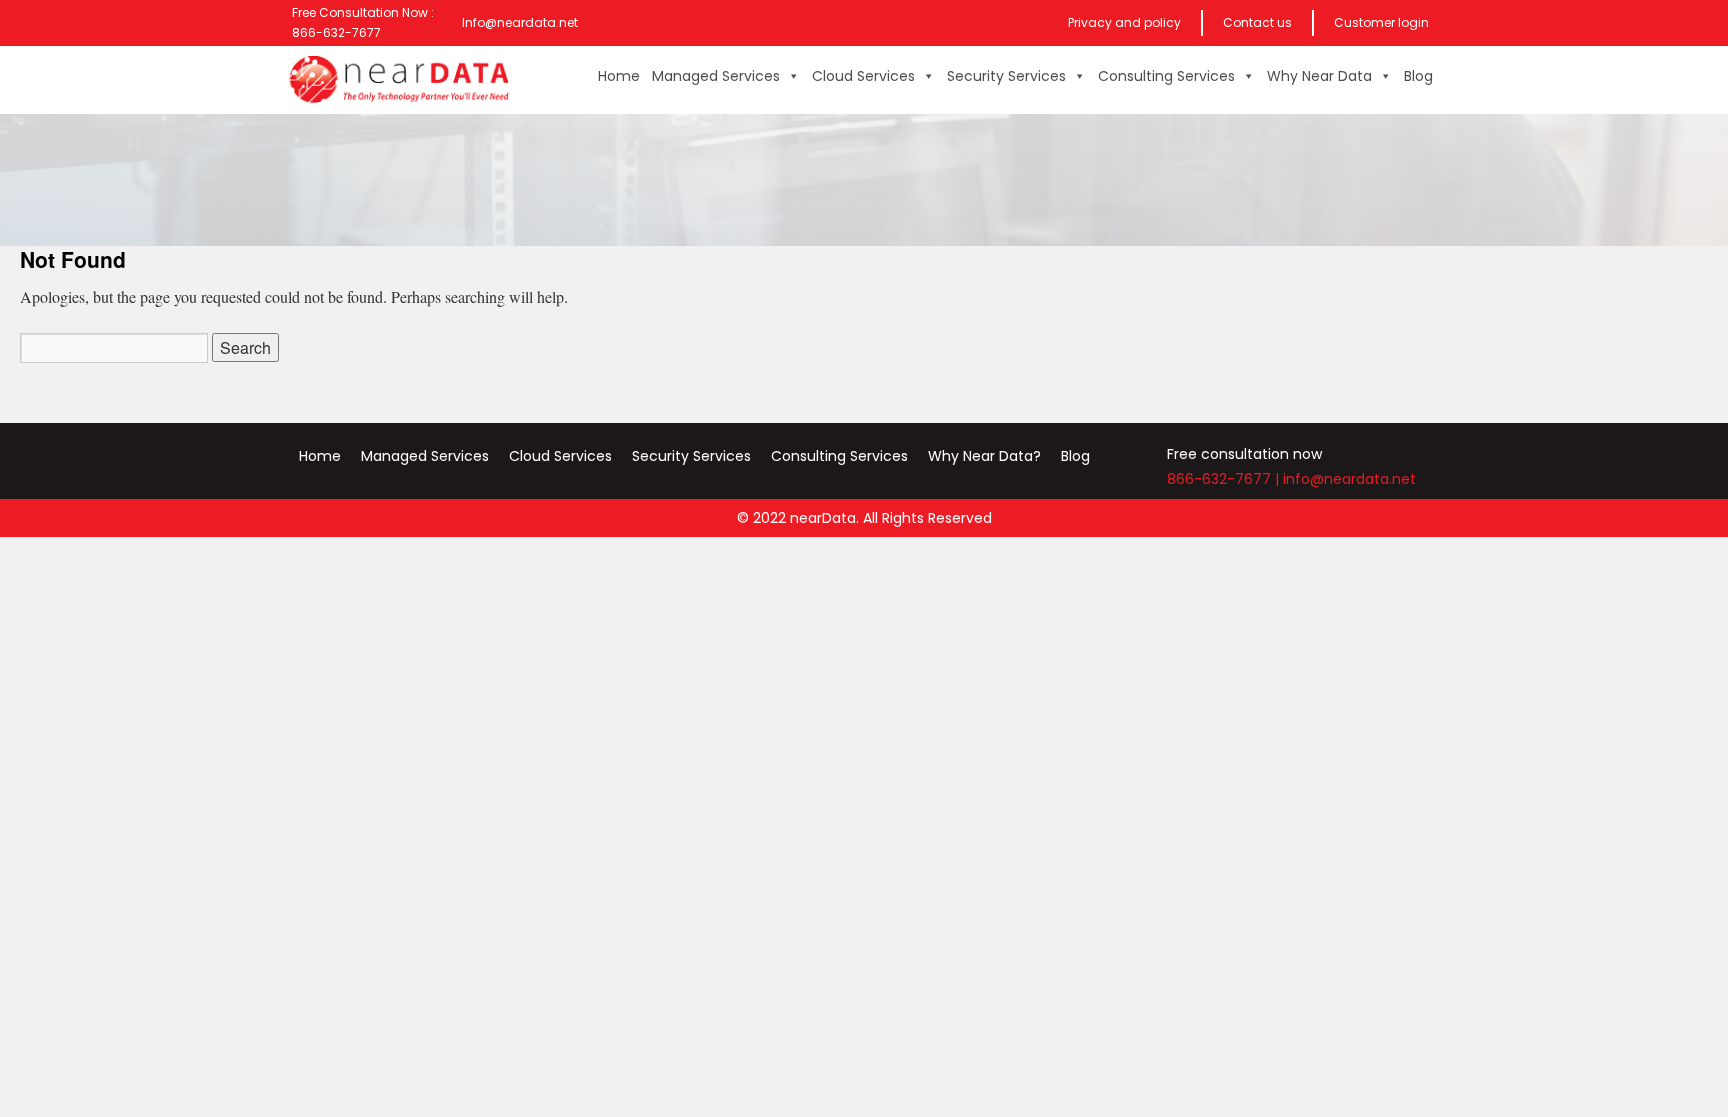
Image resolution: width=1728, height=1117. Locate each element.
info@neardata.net (1349, 479)
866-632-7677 (1219, 479)
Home (619, 76)
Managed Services (716, 76)
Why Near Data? (984, 456)
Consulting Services (1166, 76)
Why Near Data (1319, 76)
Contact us (1257, 22)
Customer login (1381, 22)
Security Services (1006, 76)
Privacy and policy (1124, 22)
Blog (1418, 76)
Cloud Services (863, 76)
